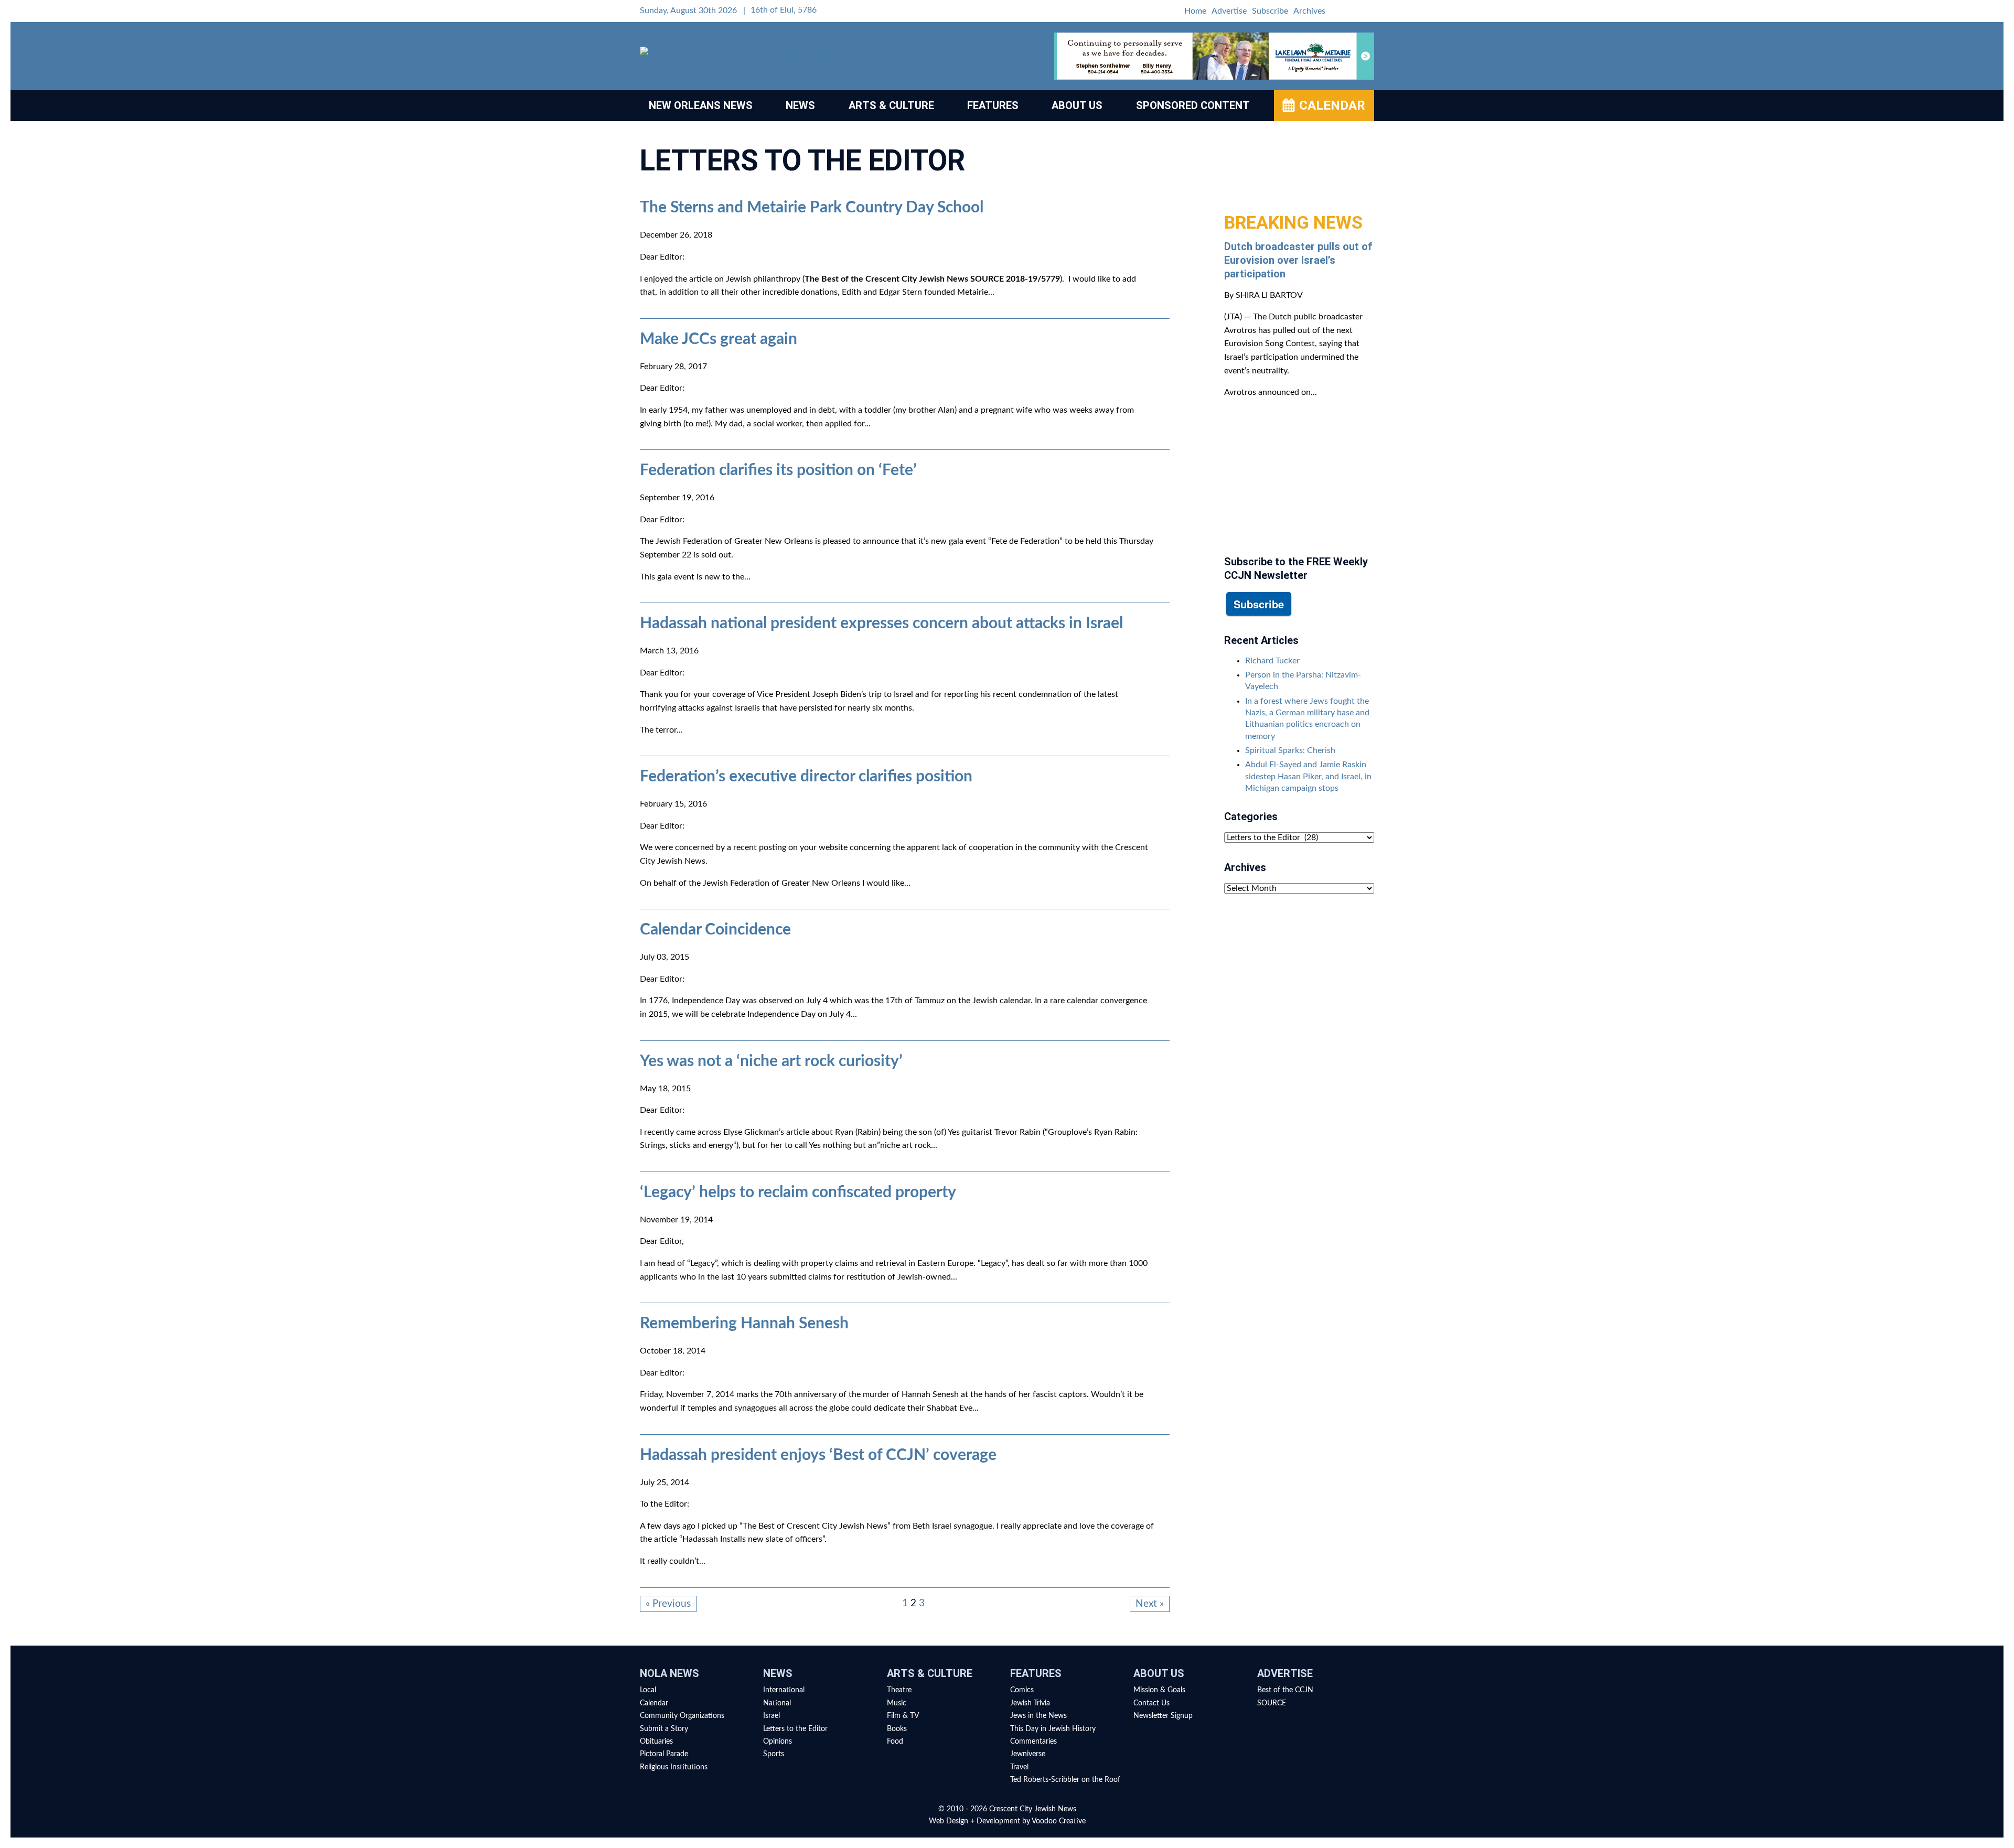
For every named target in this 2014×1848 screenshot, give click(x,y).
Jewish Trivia (1030, 1703)
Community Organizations (682, 1716)
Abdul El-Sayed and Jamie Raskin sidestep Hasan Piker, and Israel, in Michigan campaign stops (1308, 776)
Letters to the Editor (795, 1729)
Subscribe (1270, 11)
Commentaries (1033, 1742)
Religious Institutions (674, 1767)
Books (897, 1729)
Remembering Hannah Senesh (744, 1324)
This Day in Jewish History (1053, 1729)
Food (895, 1742)
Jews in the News (1038, 1716)
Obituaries (656, 1742)
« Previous (668, 1604)
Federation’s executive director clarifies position (806, 777)
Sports (774, 1754)
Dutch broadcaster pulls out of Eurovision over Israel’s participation (1298, 260)
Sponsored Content (1193, 105)
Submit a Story (664, 1729)
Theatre (899, 1690)
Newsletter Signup (1163, 1716)
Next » (1150, 1604)
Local (648, 1690)
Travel (1019, 1767)
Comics (1022, 1690)
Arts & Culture (891, 105)
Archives (1309, 11)
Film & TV (903, 1716)
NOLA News (669, 1673)
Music (897, 1703)
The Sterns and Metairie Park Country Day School (812, 208)
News (800, 105)
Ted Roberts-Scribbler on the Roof (1065, 1780)
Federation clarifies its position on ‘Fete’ (778, 470)
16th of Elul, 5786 (784, 10)
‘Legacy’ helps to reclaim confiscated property (798, 1192)
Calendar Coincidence (715, 930)
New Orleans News (701, 105)
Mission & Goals (1159, 1690)
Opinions (778, 1742)
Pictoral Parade (664, 1754)
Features (993, 105)
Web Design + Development (974, 1821)
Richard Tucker (1272, 661)
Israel (772, 1716)
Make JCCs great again (719, 339)
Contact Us (1151, 1703)
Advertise (1229, 11)
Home (1195, 11)
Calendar (1332, 105)
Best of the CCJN (1285, 1690)
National (777, 1703)
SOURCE (1272, 1703)
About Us (1077, 105)
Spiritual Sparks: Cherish (1290, 750)
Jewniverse (1028, 1754)
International (784, 1690)
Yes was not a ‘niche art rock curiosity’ (771, 1061)
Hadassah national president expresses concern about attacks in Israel (881, 624)
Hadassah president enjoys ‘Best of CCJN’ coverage (818, 1455)
